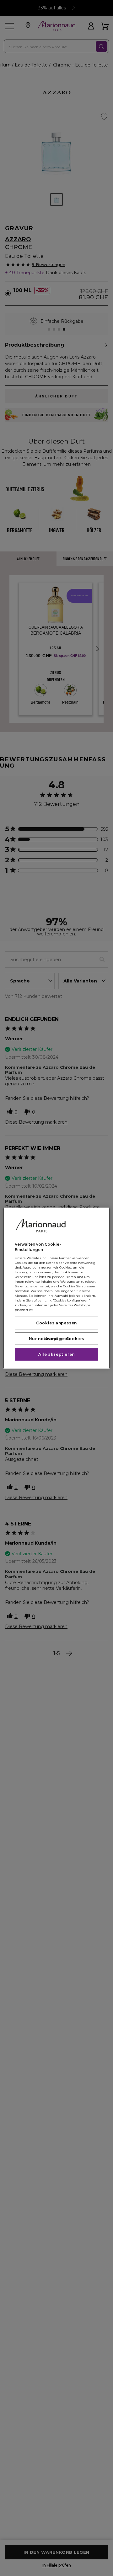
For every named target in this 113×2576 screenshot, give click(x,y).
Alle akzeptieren (56, 1354)
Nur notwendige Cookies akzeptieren (56, 1338)
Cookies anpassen (56, 1323)
